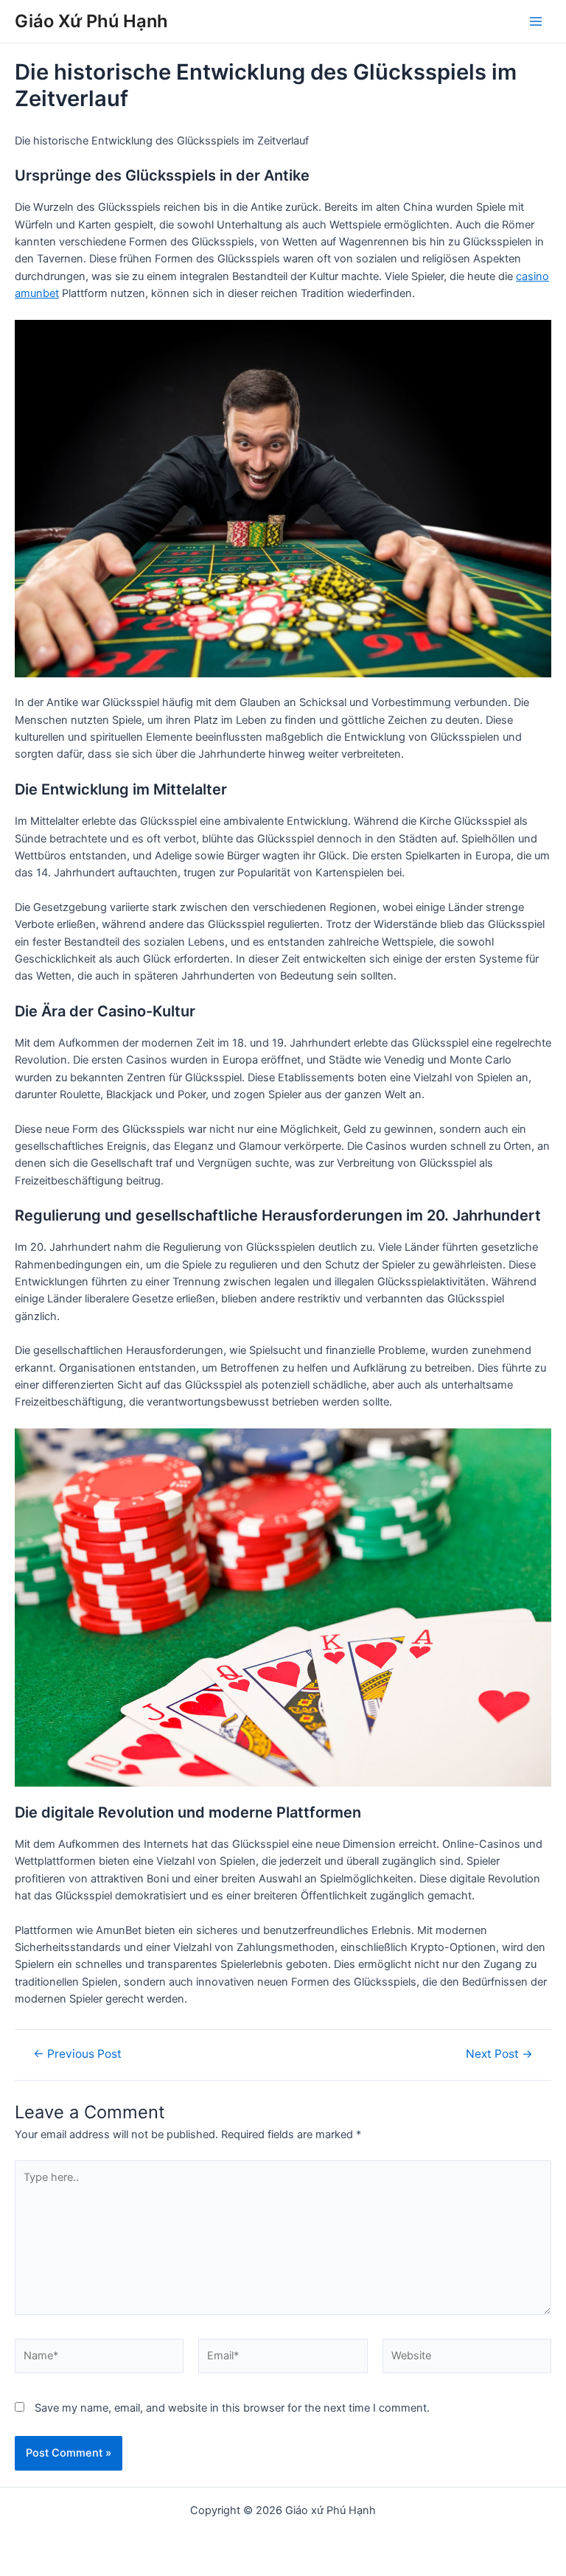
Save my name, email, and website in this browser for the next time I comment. (232, 2408)
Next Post (499, 2054)
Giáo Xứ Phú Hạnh (91, 21)
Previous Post (77, 2054)
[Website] (467, 2359)
